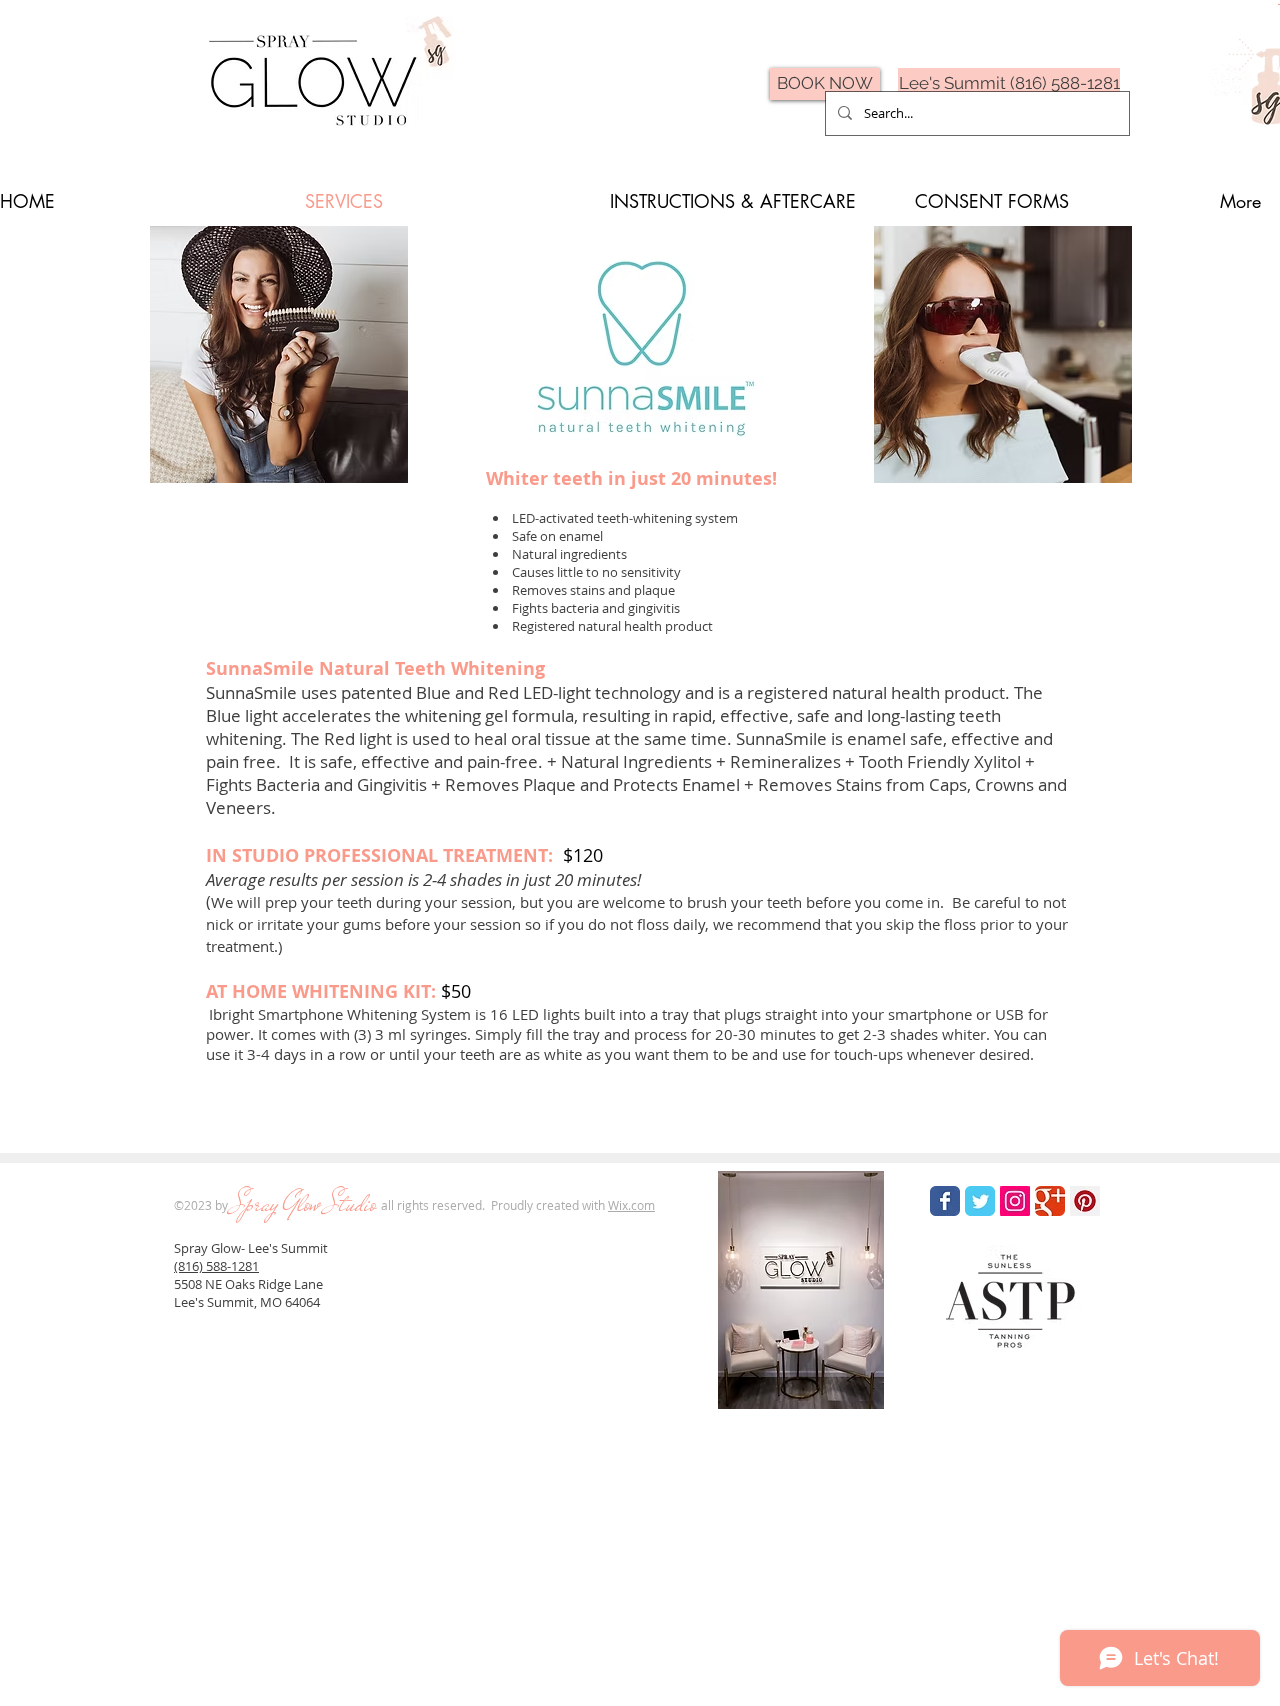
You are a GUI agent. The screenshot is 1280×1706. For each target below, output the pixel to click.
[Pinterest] (1085, 1201)
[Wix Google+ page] (1050, 1201)
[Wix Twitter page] (980, 1201)
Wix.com (631, 1205)
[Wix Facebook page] (945, 1201)
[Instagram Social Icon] (1015, 1201)
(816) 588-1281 (216, 1266)
